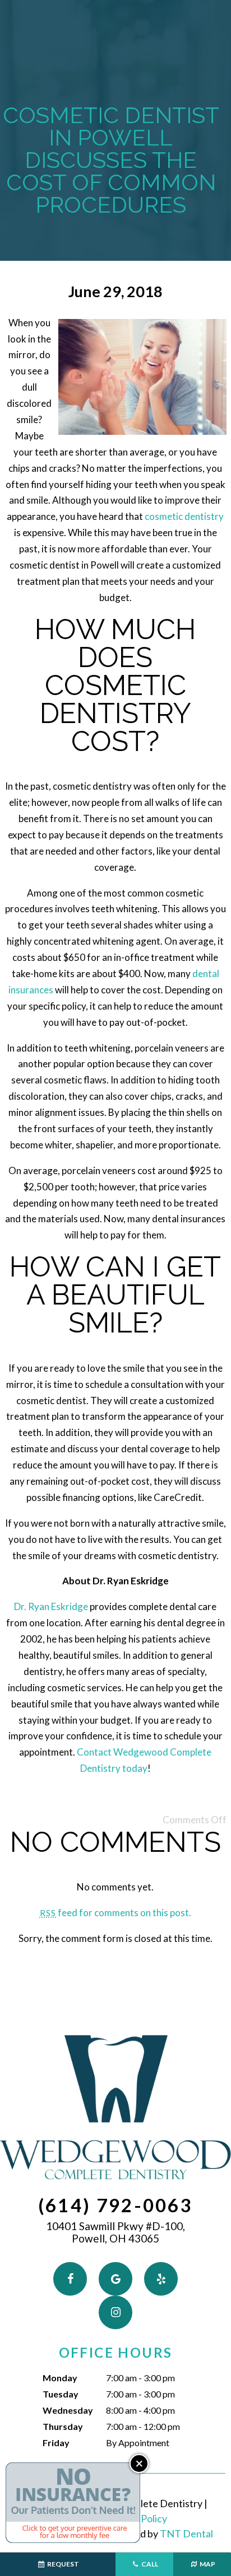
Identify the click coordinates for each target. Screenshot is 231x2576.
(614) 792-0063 (115, 2205)
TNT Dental (186, 2533)
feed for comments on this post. (115, 1913)
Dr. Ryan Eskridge (51, 1606)
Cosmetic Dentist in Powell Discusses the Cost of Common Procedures (111, 160)
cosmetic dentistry (184, 516)
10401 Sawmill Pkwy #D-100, (115, 2233)
